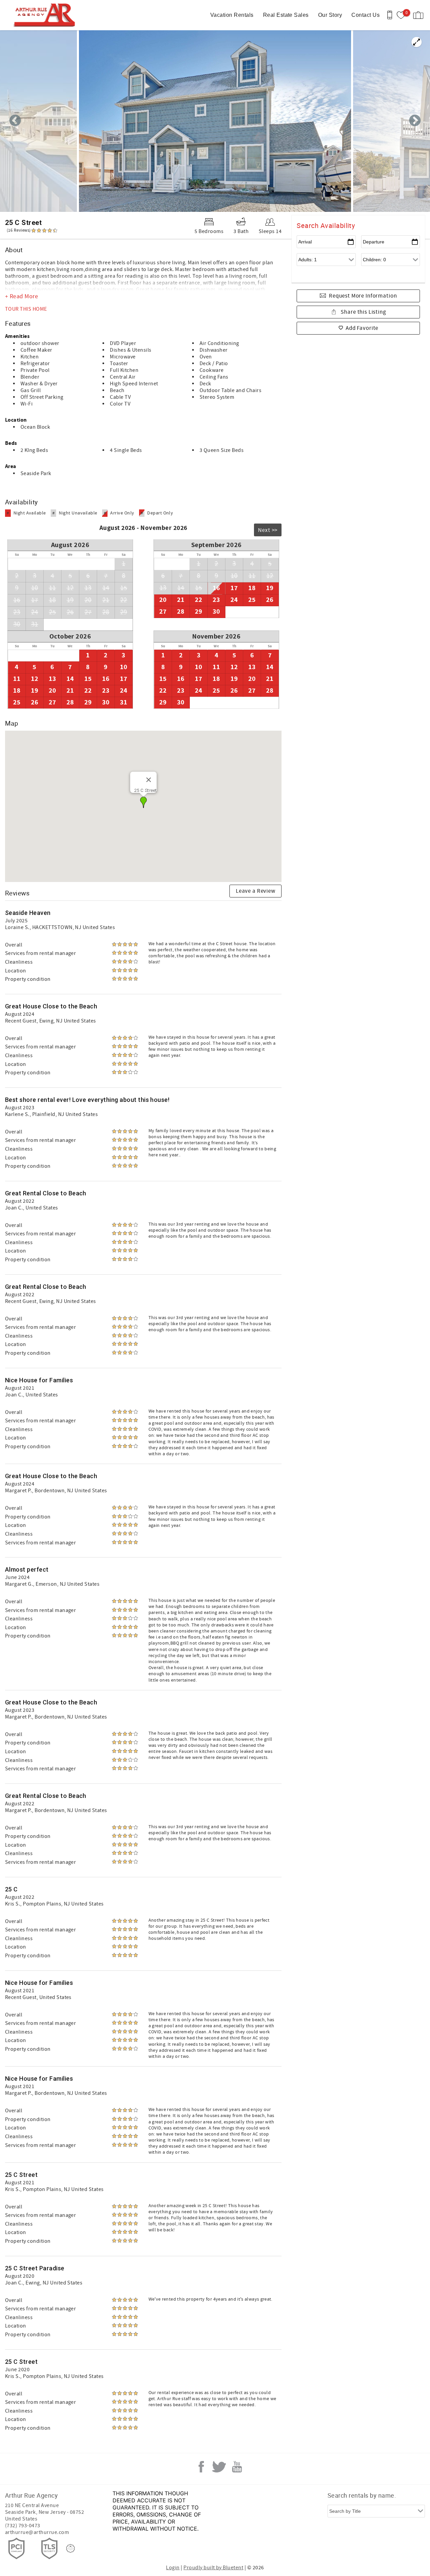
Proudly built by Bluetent (213, 2568)
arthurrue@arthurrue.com (37, 2532)
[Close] (148, 780)
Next (415, 121)
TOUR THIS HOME (26, 309)
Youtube (237, 2467)
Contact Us (365, 15)
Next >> (268, 530)
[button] (143, 802)
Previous (15, 121)
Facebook (201, 2467)
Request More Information (363, 296)
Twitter (219, 2467)
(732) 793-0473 (23, 2526)
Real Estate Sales (286, 15)
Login (173, 2568)
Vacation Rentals (232, 15)
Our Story (330, 15)
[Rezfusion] (71, 2548)
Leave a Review (256, 891)
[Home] (46, 15)
